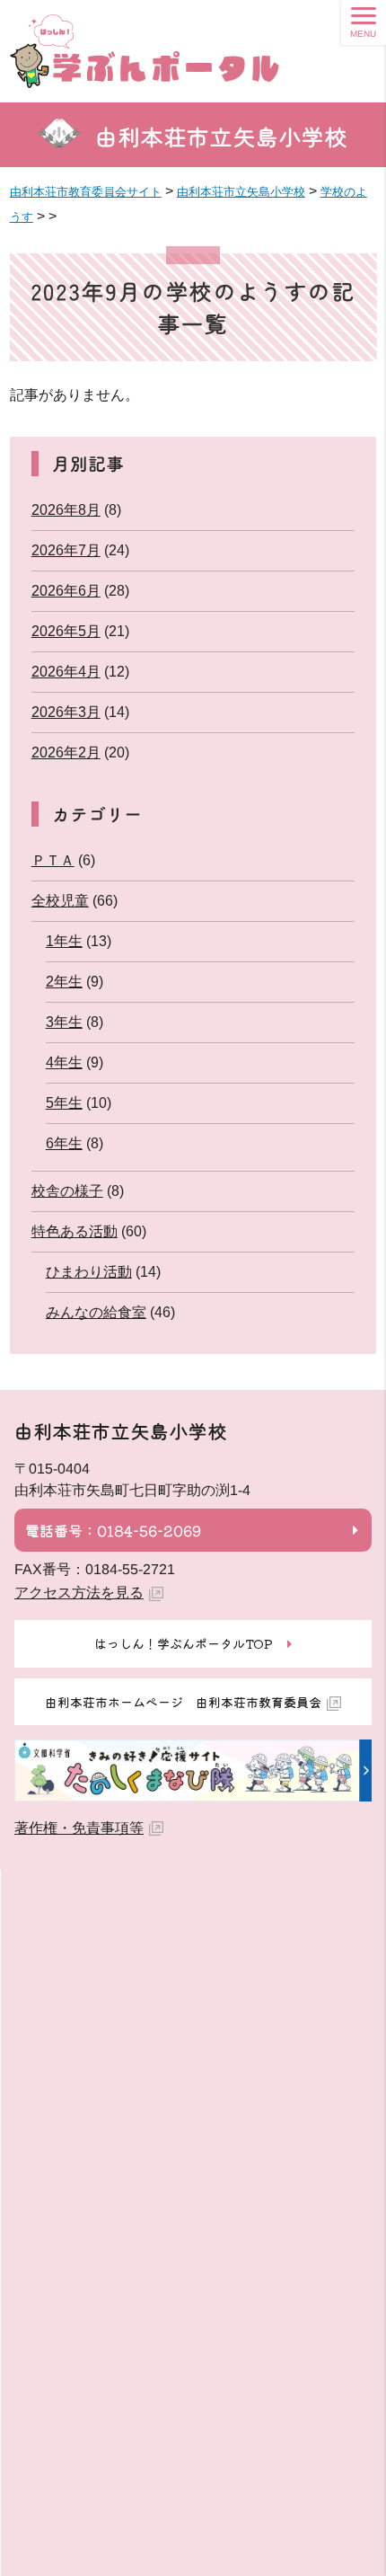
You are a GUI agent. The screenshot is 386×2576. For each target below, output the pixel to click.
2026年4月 (66, 672)
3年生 (64, 1022)
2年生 (64, 982)
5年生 (64, 1103)
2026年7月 (66, 550)
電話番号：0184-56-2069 (113, 1530)
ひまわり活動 (89, 1272)
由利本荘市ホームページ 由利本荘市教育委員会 (183, 1702)
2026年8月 (66, 510)
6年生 (64, 1143)
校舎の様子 (67, 1191)
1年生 (64, 941)
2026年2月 (66, 752)
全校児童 (60, 901)
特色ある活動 (75, 1231)
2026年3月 (66, 712)
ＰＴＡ (53, 860)
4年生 (64, 1062)
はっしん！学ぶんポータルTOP (184, 1643)
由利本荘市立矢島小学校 (222, 136)
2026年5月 (66, 631)
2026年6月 (66, 591)
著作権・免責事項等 (79, 1828)
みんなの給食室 (96, 1312)
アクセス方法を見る (79, 1593)
